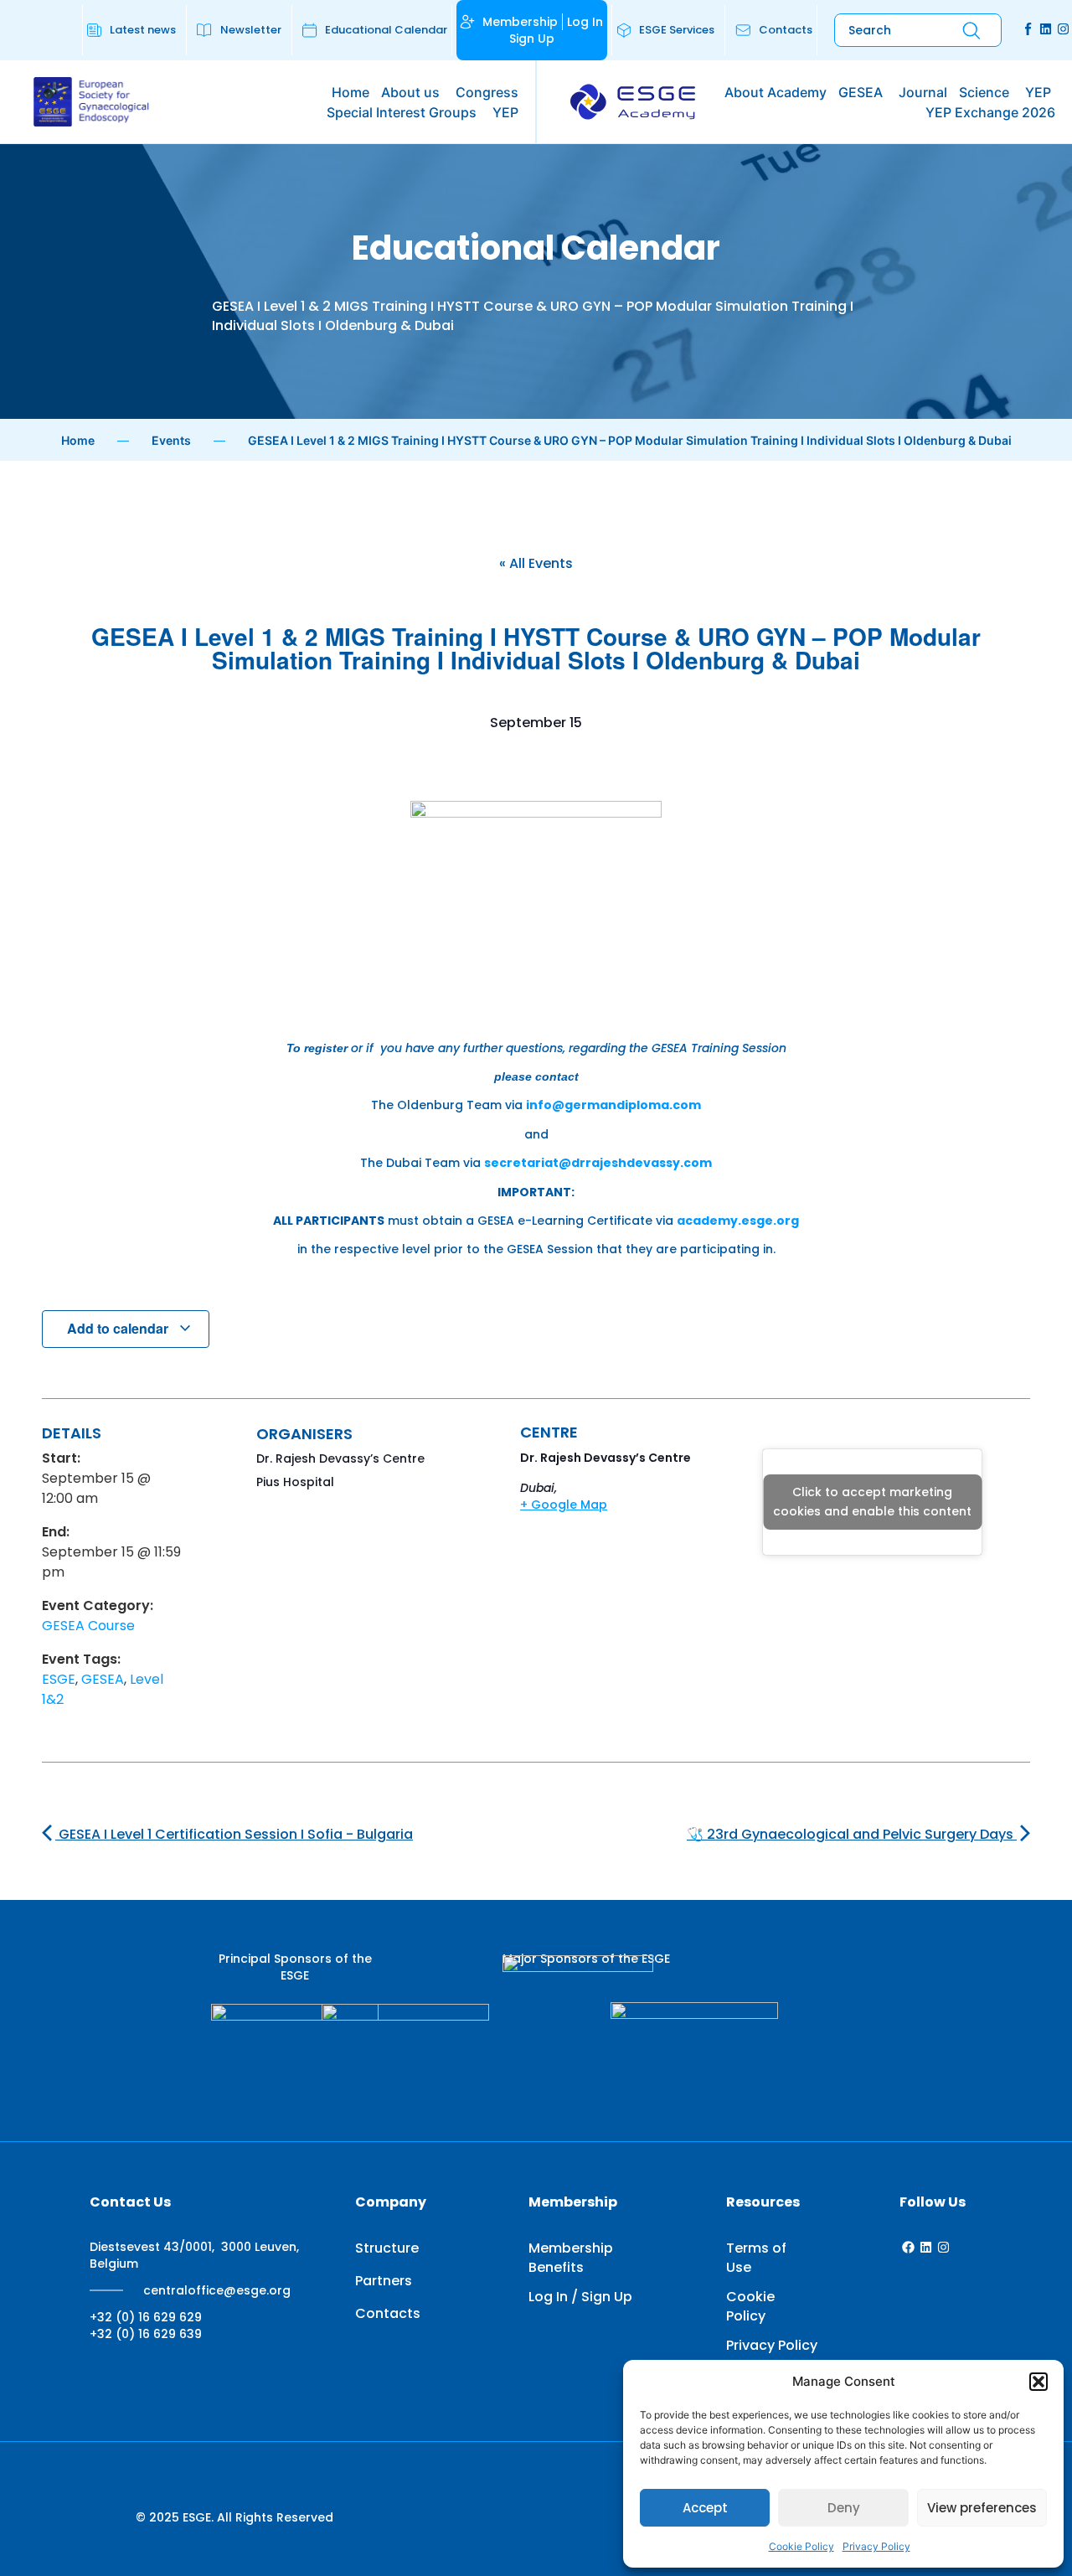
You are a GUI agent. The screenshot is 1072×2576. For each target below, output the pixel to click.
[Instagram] (1063, 29)
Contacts (388, 2313)
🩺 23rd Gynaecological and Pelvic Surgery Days (852, 1834)
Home (78, 440)
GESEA (103, 1679)
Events (171, 440)
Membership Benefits (571, 2258)
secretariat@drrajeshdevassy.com (598, 1163)
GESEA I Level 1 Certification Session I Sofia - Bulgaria (234, 1834)
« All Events (536, 563)
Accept (705, 2508)
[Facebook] (908, 2247)
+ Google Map (564, 1505)
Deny (844, 2508)
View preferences (982, 2508)
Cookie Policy (801, 2546)
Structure (387, 2248)
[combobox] (885, 31)
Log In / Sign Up (580, 2297)
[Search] (971, 31)
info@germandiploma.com (613, 1105)
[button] (1038, 2382)
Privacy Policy (876, 2546)
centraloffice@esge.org (217, 2290)
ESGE (59, 1679)
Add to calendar (119, 1328)
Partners (384, 2281)
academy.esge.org (738, 1221)
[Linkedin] (1046, 29)
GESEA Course (88, 1626)
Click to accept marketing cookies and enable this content (872, 1502)
